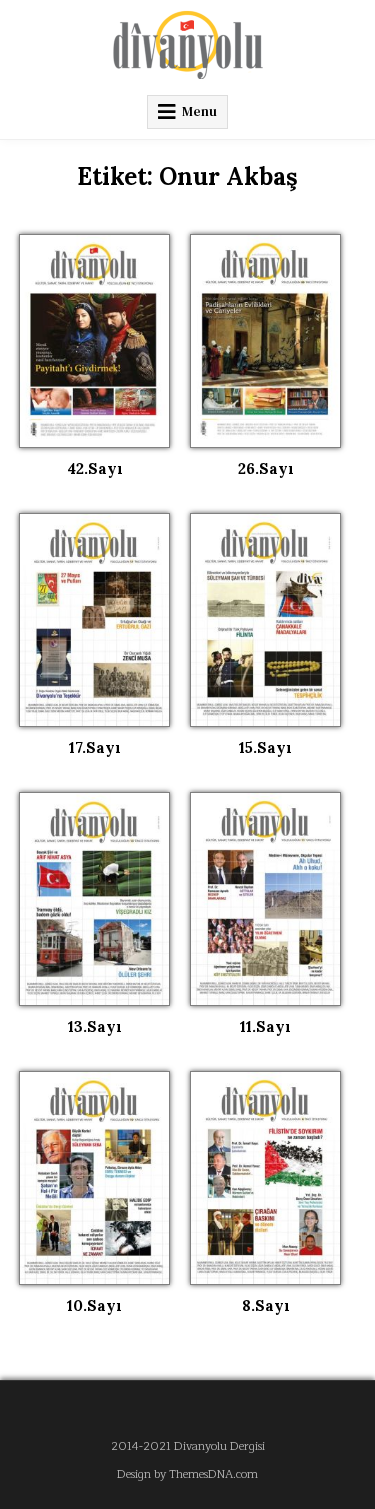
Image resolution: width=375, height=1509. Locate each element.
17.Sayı (95, 747)
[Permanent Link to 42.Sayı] (94, 341)
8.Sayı (266, 1305)
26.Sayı (266, 468)
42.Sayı (95, 468)
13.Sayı (95, 1026)
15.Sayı (265, 747)
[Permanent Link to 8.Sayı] (265, 1178)
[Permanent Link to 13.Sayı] (94, 899)
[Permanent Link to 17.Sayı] (94, 620)
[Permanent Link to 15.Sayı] (265, 620)
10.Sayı (94, 1305)
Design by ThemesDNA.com (187, 1474)
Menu (199, 111)
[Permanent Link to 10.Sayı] (94, 1178)
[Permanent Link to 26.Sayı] (265, 341)
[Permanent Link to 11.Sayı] (265, 899)
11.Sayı (265, 1026)
